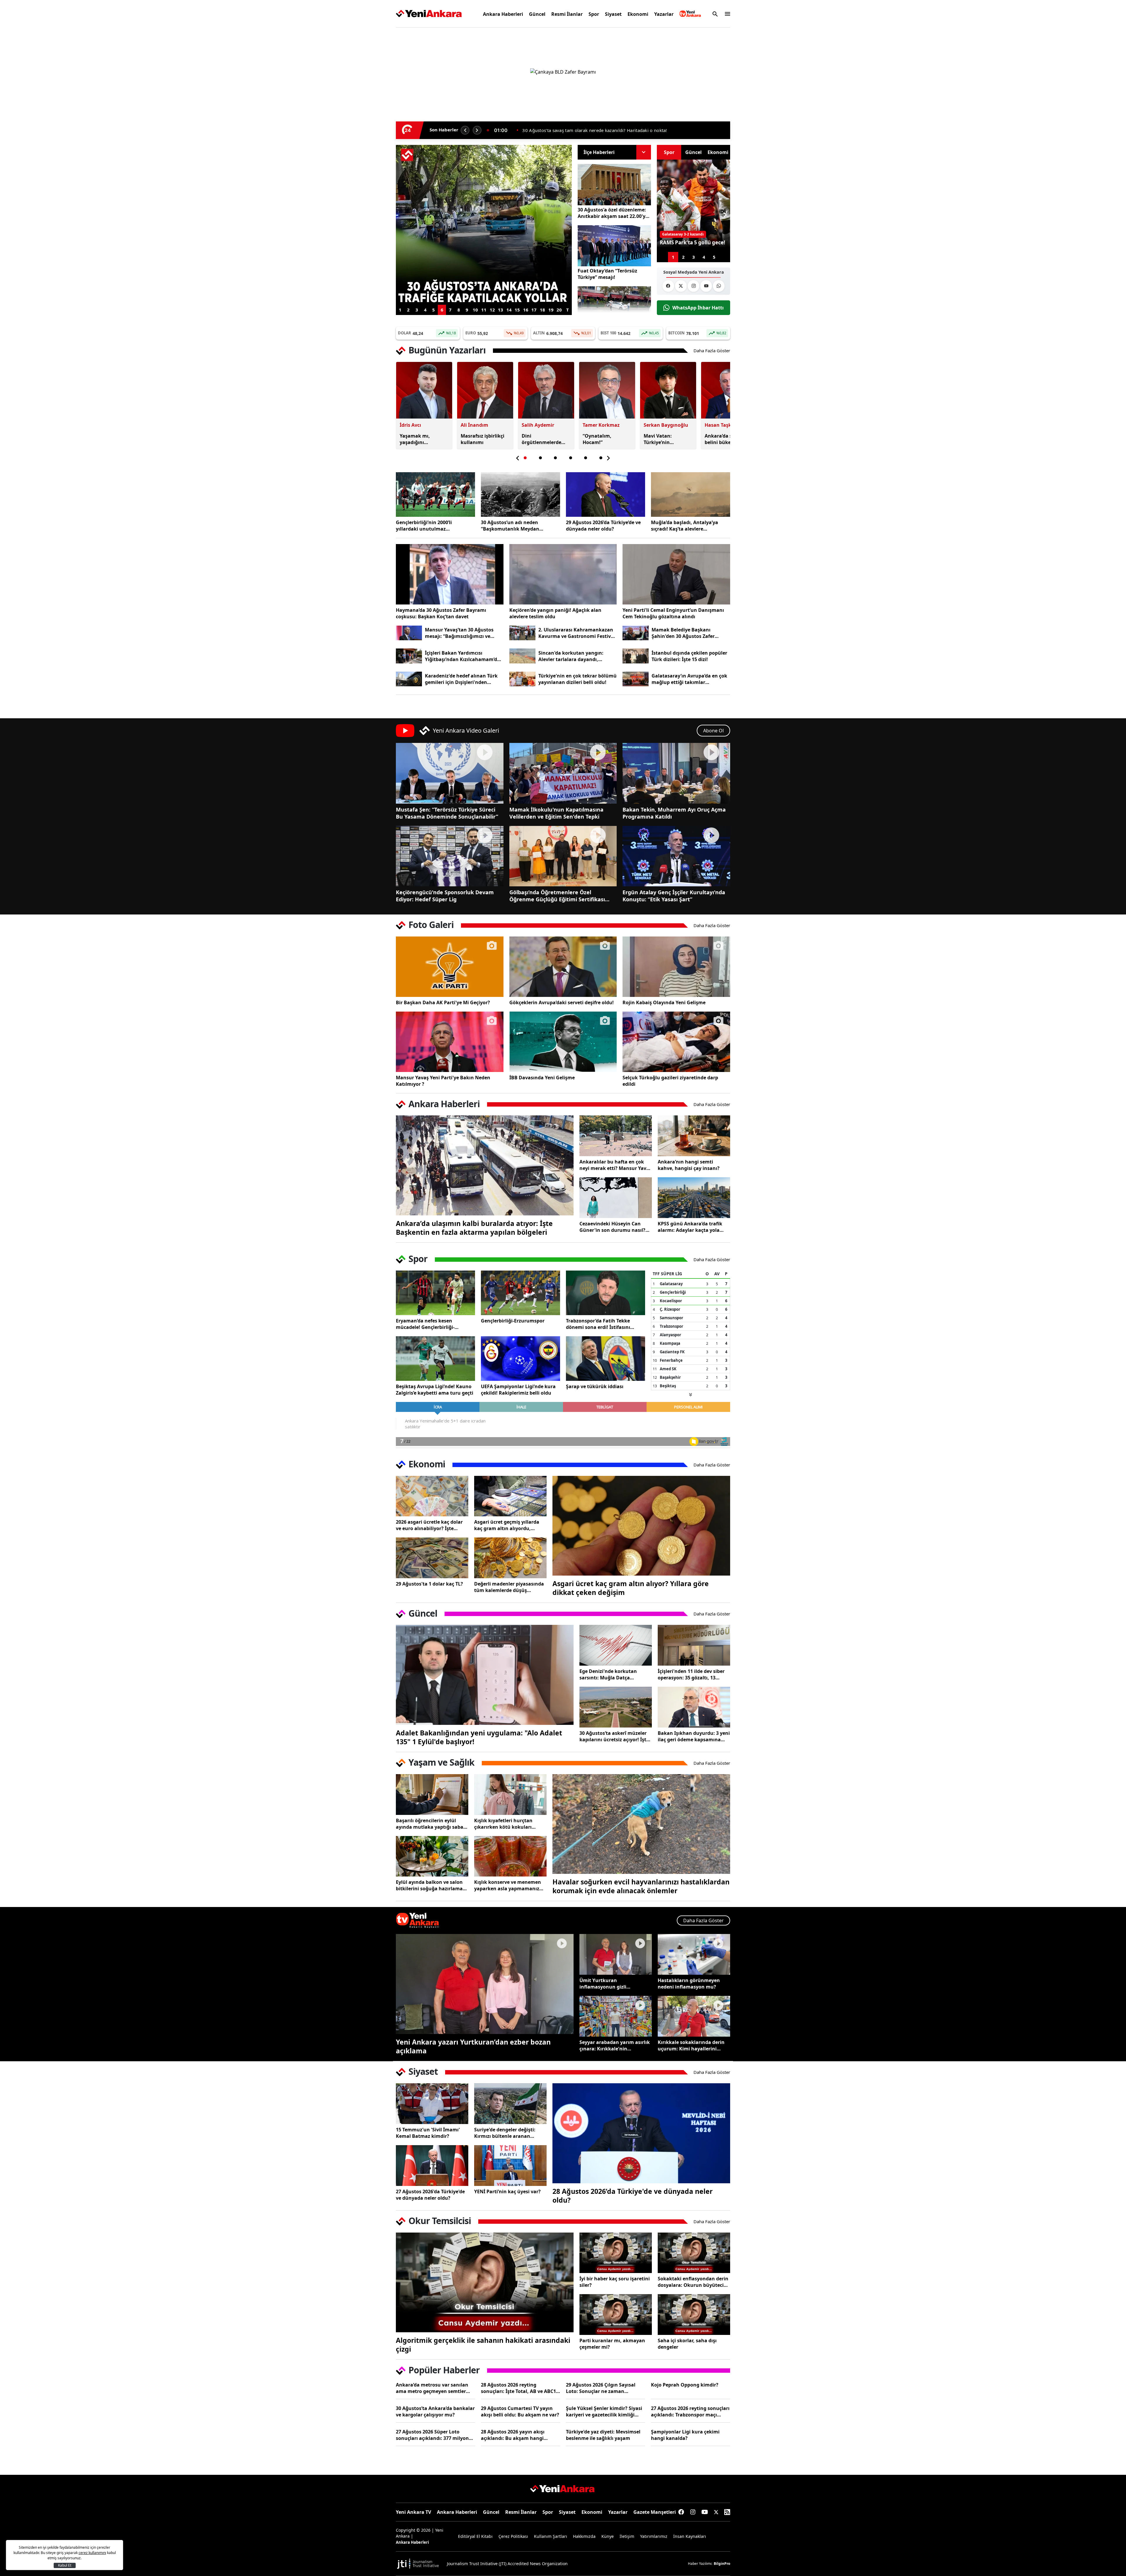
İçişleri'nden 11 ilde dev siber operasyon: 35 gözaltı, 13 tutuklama (691, 1674)
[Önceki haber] (465, 130)
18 (542, 310)
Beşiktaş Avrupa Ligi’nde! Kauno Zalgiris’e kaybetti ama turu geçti (435, 1390)
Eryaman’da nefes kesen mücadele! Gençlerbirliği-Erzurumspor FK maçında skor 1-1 (435, 1324)
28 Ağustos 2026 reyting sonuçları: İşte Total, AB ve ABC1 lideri (518, 2388)
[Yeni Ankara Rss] (727, 2512)
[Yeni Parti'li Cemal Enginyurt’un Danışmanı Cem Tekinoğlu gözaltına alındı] (676, 574)
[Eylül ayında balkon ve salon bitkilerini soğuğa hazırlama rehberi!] (432, 1856)
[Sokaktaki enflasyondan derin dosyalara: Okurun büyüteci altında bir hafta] (694, 2253)
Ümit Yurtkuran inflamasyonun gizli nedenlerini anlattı (603, 1984)
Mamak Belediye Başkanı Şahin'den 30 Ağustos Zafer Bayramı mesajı (683, 633)
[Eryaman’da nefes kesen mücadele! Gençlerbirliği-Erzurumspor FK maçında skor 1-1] (435, 1293)
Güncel (537, 14)
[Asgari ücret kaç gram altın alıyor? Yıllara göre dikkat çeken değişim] (641, 1526)
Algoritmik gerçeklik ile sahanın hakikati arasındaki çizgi (483, 2345)
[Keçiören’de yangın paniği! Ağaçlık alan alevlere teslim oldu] (563, 574)
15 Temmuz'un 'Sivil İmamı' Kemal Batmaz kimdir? (428, 2133)
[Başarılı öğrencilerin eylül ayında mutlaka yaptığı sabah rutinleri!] (432, 1795)
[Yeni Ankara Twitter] (681, 286)
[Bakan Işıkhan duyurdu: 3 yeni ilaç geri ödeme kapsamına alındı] (694, 1707)
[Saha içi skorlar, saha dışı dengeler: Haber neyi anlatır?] (694, 2315)
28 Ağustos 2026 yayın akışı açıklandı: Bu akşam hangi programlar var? (513, 2435)
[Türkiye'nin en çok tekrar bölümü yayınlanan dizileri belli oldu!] (522, 679)
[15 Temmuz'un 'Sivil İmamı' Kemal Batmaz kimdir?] (432, 2104)
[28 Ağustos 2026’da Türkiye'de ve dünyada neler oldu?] (641, 2133)
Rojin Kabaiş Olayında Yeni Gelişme (664, 1002)
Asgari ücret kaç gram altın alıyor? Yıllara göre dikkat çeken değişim (631, 1588)
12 (492, 310)
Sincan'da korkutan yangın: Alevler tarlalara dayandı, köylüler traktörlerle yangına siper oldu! (573, 656)
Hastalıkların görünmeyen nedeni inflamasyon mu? (689, 1984)
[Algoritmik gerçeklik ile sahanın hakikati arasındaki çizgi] (485, 2283)
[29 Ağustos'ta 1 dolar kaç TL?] (432, 1558)
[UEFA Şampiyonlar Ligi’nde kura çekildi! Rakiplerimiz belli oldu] (520, 1359)
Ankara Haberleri (503, 14)
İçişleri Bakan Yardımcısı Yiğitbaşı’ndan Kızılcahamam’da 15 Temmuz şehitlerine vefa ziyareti (462, 656)
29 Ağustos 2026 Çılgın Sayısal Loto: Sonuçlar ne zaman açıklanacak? (601, 2388)
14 (509, 310)
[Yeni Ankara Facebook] (668, 286)
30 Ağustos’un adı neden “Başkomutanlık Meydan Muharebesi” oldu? (510, 526)
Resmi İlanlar (567, 14)
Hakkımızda (584, 2536)
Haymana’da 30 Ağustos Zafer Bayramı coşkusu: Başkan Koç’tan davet (441, 613)
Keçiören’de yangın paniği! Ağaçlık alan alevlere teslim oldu (555, 613)
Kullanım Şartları (551, 2536)
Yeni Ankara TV (413, 2512)
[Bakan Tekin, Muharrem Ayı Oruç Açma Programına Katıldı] (676, 773)
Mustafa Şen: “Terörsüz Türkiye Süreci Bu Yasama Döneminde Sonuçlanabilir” (447, 813)
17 (534, 310)
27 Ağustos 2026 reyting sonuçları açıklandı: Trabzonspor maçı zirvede (690, 2411)
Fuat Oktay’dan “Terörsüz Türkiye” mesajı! (607, 274)
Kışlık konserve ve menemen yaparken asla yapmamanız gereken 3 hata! (508, 1885)
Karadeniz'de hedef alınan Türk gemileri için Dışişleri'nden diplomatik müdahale (461, 679)
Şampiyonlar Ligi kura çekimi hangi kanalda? (685, 2435)
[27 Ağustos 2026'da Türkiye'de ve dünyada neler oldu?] (432, 2166)
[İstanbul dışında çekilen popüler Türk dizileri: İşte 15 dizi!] (636, 656)
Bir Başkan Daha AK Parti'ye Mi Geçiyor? (443, 1002)
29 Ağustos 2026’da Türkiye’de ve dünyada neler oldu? (603, 526)
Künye (608, 2536)
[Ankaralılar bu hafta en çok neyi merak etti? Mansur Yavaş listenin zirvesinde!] (616, 1136)
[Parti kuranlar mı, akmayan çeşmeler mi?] (616, 2315)
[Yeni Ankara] (429, 14)
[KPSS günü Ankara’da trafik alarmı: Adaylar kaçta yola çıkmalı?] (694, 1198)
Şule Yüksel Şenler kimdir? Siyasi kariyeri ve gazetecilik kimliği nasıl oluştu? (604, 2411)
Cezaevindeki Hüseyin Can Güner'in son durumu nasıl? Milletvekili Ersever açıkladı (612, 1227)
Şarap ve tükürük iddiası (595, 1386)
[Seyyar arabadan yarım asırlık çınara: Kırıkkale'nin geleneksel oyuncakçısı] (616, 2016)
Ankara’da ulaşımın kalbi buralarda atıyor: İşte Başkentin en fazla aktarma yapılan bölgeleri (474, 1228)
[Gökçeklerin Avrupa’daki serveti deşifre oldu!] (563, 967)
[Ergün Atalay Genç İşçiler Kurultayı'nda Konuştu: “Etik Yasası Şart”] (676, 856)
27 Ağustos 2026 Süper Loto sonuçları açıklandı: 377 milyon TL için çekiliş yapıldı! (432, 2435)
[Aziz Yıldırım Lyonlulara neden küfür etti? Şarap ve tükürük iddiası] (606, 1359)
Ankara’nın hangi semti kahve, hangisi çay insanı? (689, 1165)
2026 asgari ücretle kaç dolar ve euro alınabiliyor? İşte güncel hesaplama (429, 1525)
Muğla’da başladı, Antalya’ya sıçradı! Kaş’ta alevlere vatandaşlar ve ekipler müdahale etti (690, 526)
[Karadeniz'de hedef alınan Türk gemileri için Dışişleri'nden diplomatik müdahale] (409, 679)
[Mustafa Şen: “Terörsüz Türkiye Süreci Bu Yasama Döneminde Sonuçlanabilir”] (450, 773)
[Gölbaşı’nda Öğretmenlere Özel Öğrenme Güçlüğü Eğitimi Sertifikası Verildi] (563, 856)
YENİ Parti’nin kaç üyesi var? (507, 2191)
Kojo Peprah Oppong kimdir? (685, 2385)
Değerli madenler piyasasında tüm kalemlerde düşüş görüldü (509, 1587)
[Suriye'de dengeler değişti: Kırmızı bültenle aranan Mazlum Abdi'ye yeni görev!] (510, 2104)
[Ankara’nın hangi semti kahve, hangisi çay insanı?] (694, 1136)
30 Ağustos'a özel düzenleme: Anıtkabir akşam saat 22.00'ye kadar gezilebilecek (613, 213)
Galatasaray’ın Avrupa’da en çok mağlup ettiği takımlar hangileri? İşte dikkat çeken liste (690, 679)
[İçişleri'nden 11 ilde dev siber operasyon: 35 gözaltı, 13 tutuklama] (694, 1645)
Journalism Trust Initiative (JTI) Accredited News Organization (507, 2564)
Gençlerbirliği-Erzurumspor (513, 1321)
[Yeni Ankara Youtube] (706, 286)
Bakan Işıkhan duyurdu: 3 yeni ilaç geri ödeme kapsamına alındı (694, 1736)
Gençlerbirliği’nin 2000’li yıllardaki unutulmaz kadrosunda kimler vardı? (597, 130)
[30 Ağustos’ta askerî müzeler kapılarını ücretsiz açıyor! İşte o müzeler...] (616, 1707)
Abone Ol (713, 731)
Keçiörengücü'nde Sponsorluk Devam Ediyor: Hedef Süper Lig (445, 896)
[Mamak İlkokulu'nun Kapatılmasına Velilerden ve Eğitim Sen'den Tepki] (563, 773)
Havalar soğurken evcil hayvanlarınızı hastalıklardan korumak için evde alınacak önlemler (641, 1886)
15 (517, 310)
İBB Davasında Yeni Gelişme (542, 1078)
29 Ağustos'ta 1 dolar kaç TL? (429, 1584)
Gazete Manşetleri (655, 2512)
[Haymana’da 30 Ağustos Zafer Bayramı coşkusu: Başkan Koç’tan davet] (450, 574)
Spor (594, 14)
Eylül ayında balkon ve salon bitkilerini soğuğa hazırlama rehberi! (429, 1885)
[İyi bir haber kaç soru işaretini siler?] (616, 2253)
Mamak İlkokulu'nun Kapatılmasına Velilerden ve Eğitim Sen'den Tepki (556, 813)
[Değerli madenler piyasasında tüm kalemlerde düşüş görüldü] (510, 1558)
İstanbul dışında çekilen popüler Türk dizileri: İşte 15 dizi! (689, 656)
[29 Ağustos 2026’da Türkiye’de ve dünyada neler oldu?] (606, 494)
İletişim (627, 2536)
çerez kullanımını (92, 2553)
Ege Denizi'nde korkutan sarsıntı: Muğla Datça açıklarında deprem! (608, 1674)
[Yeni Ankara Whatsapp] (719, 286)
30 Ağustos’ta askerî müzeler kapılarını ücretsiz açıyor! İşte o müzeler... (614, 1736)
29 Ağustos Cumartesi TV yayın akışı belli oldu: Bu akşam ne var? (520, 2411)
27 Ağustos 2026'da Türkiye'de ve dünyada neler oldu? (430, 2195)
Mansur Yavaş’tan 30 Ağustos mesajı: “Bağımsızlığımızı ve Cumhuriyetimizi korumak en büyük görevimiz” (460, 633)
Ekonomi (638, 14)
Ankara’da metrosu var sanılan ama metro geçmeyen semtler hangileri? (432, 2388)
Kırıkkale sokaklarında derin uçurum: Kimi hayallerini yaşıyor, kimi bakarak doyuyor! (691, 2045)
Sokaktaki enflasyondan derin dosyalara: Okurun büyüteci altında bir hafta (693, 2282)
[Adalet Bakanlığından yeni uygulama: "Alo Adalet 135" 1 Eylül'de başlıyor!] (485, 1675)
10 (475, 310)
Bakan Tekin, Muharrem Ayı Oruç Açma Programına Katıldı (674, 813)
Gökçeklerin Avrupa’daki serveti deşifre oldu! (562, 1002)
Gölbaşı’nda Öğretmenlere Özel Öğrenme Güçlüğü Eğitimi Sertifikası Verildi (557, 896)
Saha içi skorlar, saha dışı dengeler (687, 2344)
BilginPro (722, 2564)
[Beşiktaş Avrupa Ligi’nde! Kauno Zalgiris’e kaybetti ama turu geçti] (435, 1359)
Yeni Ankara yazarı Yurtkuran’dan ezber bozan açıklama (473, 2046)
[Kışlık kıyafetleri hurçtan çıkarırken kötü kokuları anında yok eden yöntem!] (510, 1795)
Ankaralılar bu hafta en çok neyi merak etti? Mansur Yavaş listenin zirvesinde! (615, 1165)
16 (526, 310)
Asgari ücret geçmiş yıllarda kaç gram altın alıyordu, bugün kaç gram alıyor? (507, 1525)
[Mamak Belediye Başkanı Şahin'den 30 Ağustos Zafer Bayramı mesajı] (636, 633)
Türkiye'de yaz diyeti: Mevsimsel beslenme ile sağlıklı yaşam (603, 2435)
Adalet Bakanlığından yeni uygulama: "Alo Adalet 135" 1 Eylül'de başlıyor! (479, 1737)
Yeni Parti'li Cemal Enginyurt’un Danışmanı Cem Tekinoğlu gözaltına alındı (673, 613)
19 (551, 310)
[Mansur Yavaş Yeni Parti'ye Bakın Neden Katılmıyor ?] (450, 1042)
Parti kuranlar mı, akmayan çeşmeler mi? (612, 2344)
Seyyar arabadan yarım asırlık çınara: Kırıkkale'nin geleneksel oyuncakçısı (615, 2045)
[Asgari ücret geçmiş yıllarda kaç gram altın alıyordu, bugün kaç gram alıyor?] (510, 1496)
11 (484, 310)
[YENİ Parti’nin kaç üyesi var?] (510, 2166)
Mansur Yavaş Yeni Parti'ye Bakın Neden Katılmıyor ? (443, 1081)
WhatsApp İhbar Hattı (698, 308)
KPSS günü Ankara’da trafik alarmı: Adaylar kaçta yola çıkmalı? (690, 1227)
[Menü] (726, 14)
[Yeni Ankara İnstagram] (693, 286)
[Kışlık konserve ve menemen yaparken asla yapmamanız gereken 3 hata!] (510, 1856)
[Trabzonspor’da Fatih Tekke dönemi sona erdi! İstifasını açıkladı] (606, 1293)
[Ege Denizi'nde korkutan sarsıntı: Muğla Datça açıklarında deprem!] (616, 1645)
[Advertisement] (368, 121)
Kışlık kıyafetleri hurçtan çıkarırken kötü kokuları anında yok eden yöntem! (504, 1824)
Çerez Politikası (513, 2536)
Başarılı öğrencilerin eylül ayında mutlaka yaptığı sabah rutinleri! (431, 1824)
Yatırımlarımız (654, 2536)
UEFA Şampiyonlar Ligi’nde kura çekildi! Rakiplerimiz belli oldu (518, 1390)
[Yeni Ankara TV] (690, 14)
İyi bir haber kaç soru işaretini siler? (615, 2282)
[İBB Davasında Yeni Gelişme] (563, 1042)
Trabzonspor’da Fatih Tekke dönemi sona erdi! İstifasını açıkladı (598, 1324)
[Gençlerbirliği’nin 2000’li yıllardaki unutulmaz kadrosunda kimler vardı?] (435, 494)
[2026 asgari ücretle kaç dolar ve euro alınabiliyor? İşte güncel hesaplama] (432, 1496)
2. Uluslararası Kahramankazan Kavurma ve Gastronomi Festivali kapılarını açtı (578, 633)
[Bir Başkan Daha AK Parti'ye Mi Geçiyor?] (450, 967)
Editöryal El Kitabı (475, 2536)
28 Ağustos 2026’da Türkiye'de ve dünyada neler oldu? (632, 2196)
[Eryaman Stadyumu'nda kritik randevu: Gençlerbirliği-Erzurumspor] (520, 1293)
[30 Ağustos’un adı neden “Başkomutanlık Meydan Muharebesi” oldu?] (520, 494)
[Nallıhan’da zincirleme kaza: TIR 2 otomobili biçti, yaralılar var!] (614, 307)
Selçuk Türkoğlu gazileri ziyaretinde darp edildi (670, 1081)
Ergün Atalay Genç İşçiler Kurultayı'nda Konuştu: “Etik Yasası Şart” (674, 896)
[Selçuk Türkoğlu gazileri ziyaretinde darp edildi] (676, 1042)
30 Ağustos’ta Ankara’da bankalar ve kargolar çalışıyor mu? (435, 2411)
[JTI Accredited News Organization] (418, 2564)
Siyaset (613, 14)
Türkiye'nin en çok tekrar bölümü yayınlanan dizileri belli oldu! (578, 679)
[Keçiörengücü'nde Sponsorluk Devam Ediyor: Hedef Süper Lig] (450, 856)
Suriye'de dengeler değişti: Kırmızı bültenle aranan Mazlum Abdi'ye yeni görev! (506, 2133)
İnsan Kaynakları (690, 2536)
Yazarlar (664, 14)
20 (559, 310)
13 (501, 310)
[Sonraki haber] (477, 130)
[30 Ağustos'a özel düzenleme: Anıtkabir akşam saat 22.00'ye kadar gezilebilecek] (614, 185)
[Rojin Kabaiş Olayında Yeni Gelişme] (676, 967)
